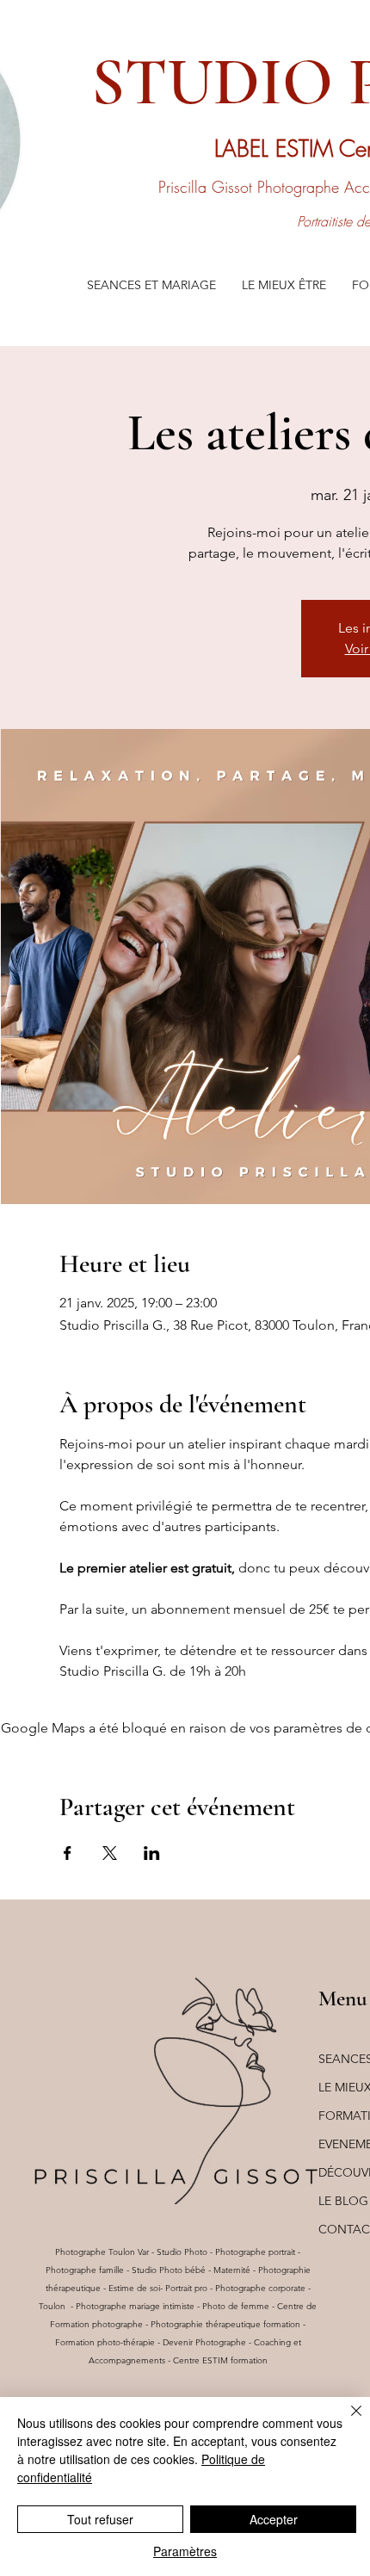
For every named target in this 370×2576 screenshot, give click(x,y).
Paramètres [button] (185, 2551)
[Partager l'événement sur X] (110, 1853)
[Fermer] (346, 2421)
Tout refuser (100, 2519)
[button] (151, 285)
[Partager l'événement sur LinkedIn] (152, 1853)
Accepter (274, 2519)
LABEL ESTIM (277, 149)
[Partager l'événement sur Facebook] (68, 1853)
